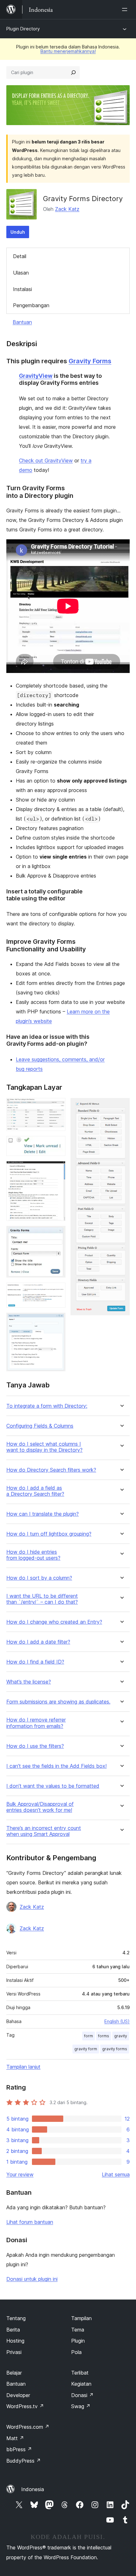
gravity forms (115, 2049)
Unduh (18, 232)
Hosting (15, 2341)
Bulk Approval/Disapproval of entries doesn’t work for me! (40, 1807)
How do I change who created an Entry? (54, 1622)
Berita (13, 2330)
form (89, 2036)
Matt (15, 2438)
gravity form (86, 2049)
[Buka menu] (126, 10)
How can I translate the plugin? (43, 1514)
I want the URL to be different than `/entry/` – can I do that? (42, 1599)
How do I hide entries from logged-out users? (33, 1555)
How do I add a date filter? (38, 1642)
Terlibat (80, 2373)
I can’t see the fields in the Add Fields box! (56, 1766)
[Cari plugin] (73, 73)
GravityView (36, 376)
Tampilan (81, 2318)
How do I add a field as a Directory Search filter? (35, 1491)
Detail (20, 256)
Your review (20, 2174)
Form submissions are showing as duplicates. (58, 1702)
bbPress (19, 2449)
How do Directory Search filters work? (51, 1470)
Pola (76, 2352)
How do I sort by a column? (39, 1578)
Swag (81, 2406)
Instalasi (22, 289)
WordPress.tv (25, 2406)
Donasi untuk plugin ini (32, 2279)
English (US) (117, 2021)
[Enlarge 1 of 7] (57, 1107)
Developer (18, 2395)
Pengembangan (31, 305)
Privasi (14, 2352)
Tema (78, 2330)
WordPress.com (28, 2427)
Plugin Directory (23, 29)
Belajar (14, 2373)
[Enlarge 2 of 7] (57, 1145)
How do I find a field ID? (35, 1662)
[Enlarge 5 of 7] (57, 1291)
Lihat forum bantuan (30, 2222)
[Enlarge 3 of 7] (57, 1170)
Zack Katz (67, 209)
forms (104, 2036)
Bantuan (22, 322)
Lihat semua (116, 2174)
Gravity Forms (90, 361)
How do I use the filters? (35, 1746)
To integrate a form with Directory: (47, 1406)
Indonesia (33, 2489)
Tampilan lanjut (23, 2067)
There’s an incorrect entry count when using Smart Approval (44, 1831)
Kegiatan (81, 2384)
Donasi (82, 2395)
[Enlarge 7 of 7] (121, 1107)
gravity (121, 2036)
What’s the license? (29, 1682)
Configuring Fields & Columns (40, 1426)
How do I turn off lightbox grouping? (49, 1534)
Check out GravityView (46, 460)
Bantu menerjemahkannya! (68, 51)
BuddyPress (24, 2461)
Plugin (78, 2341)
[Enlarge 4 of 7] (57, 1234)
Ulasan (21, 273)
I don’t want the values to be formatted (53, 1786)
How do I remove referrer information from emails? (36, 1723)
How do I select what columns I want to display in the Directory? (44, 1447)
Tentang (16, 2318)
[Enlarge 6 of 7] (57, 1321)
